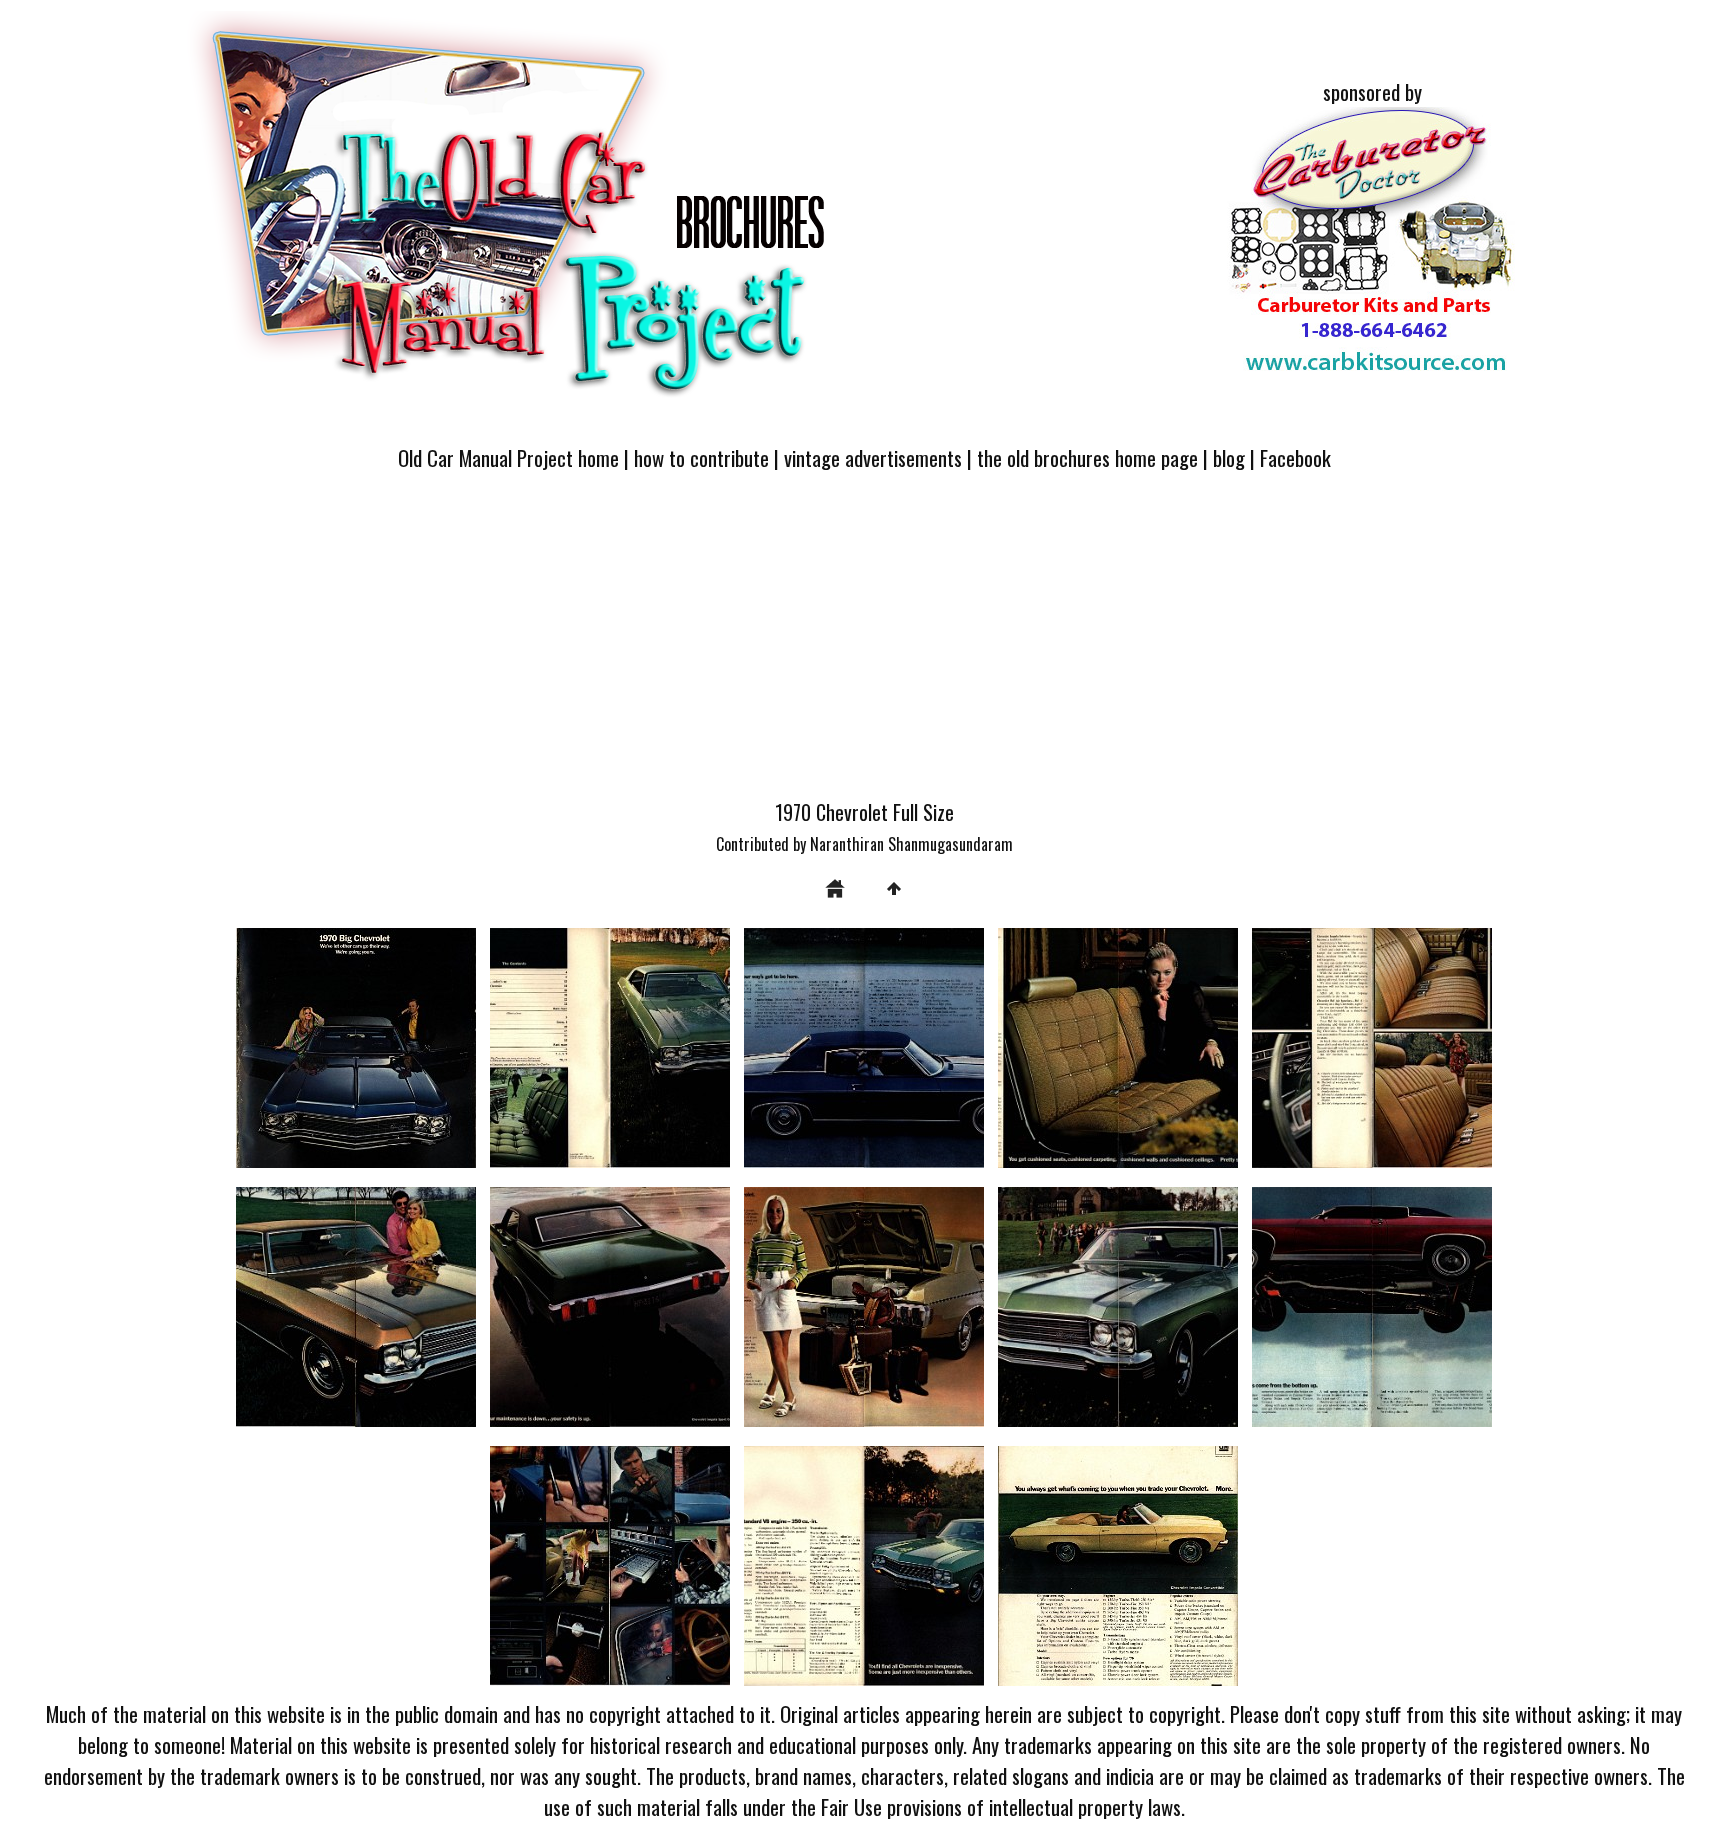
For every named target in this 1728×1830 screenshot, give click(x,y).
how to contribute (701, 457)
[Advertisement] (864, 647)
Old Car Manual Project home (508, 457)
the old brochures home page (1087, 457)
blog (1229, 457)
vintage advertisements (873, 457)
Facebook (1295, 457)
